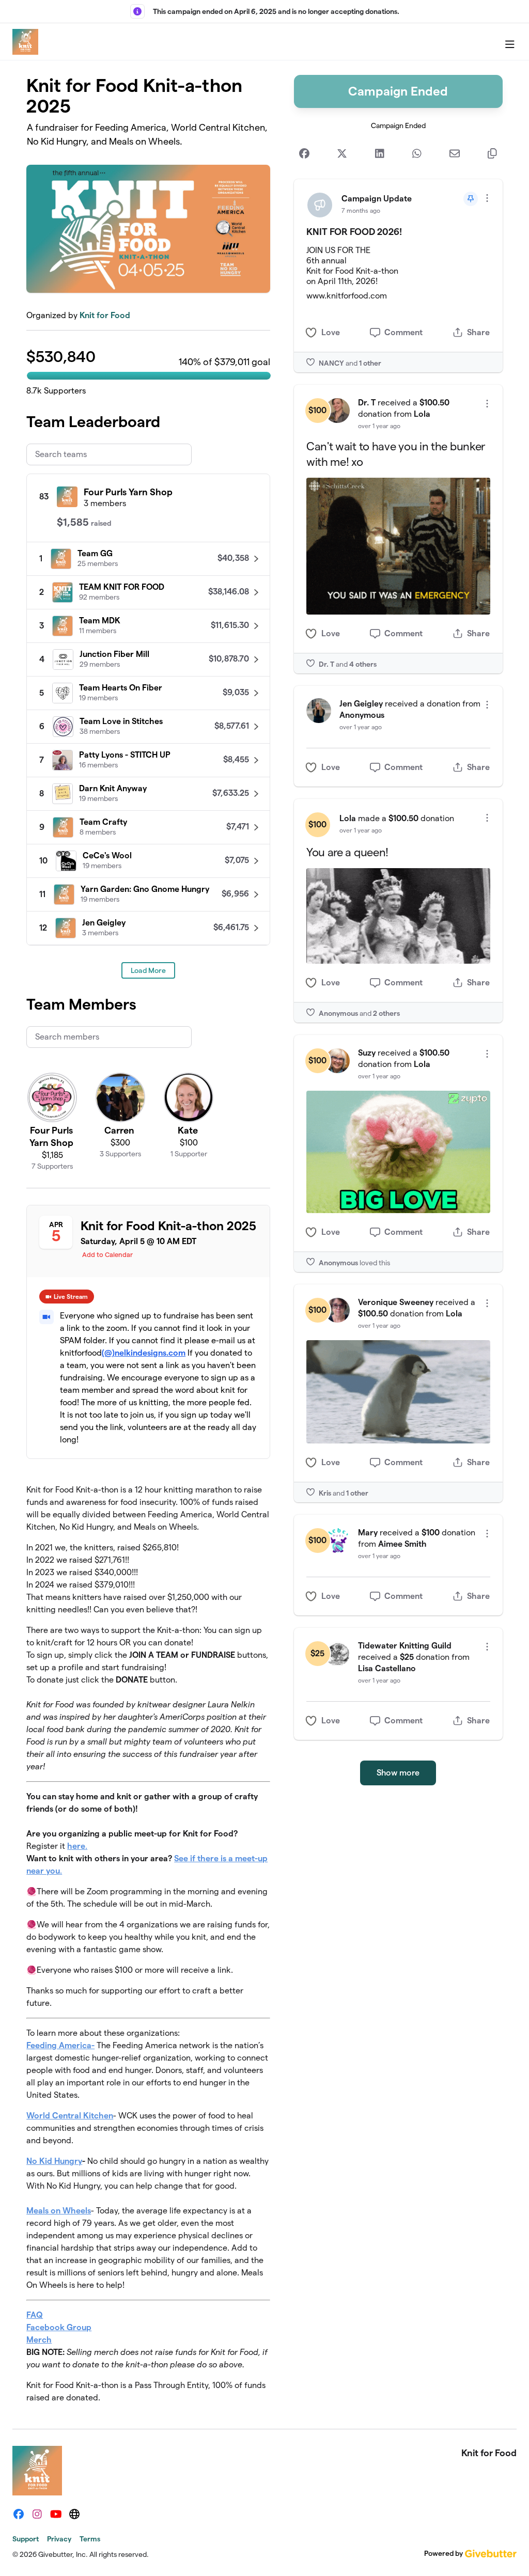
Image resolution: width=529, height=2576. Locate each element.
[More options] (487, 198)
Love (331, 332)
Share (478, 332)
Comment (403, 332)
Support (26, 2539)
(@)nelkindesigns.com (144, 1353)
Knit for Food (105, 315)
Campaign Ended (398, 91)
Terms (90, 2539)
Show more (398, 1773)
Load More (148, 970)
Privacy (59, 2539)
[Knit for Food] (25, 42)
